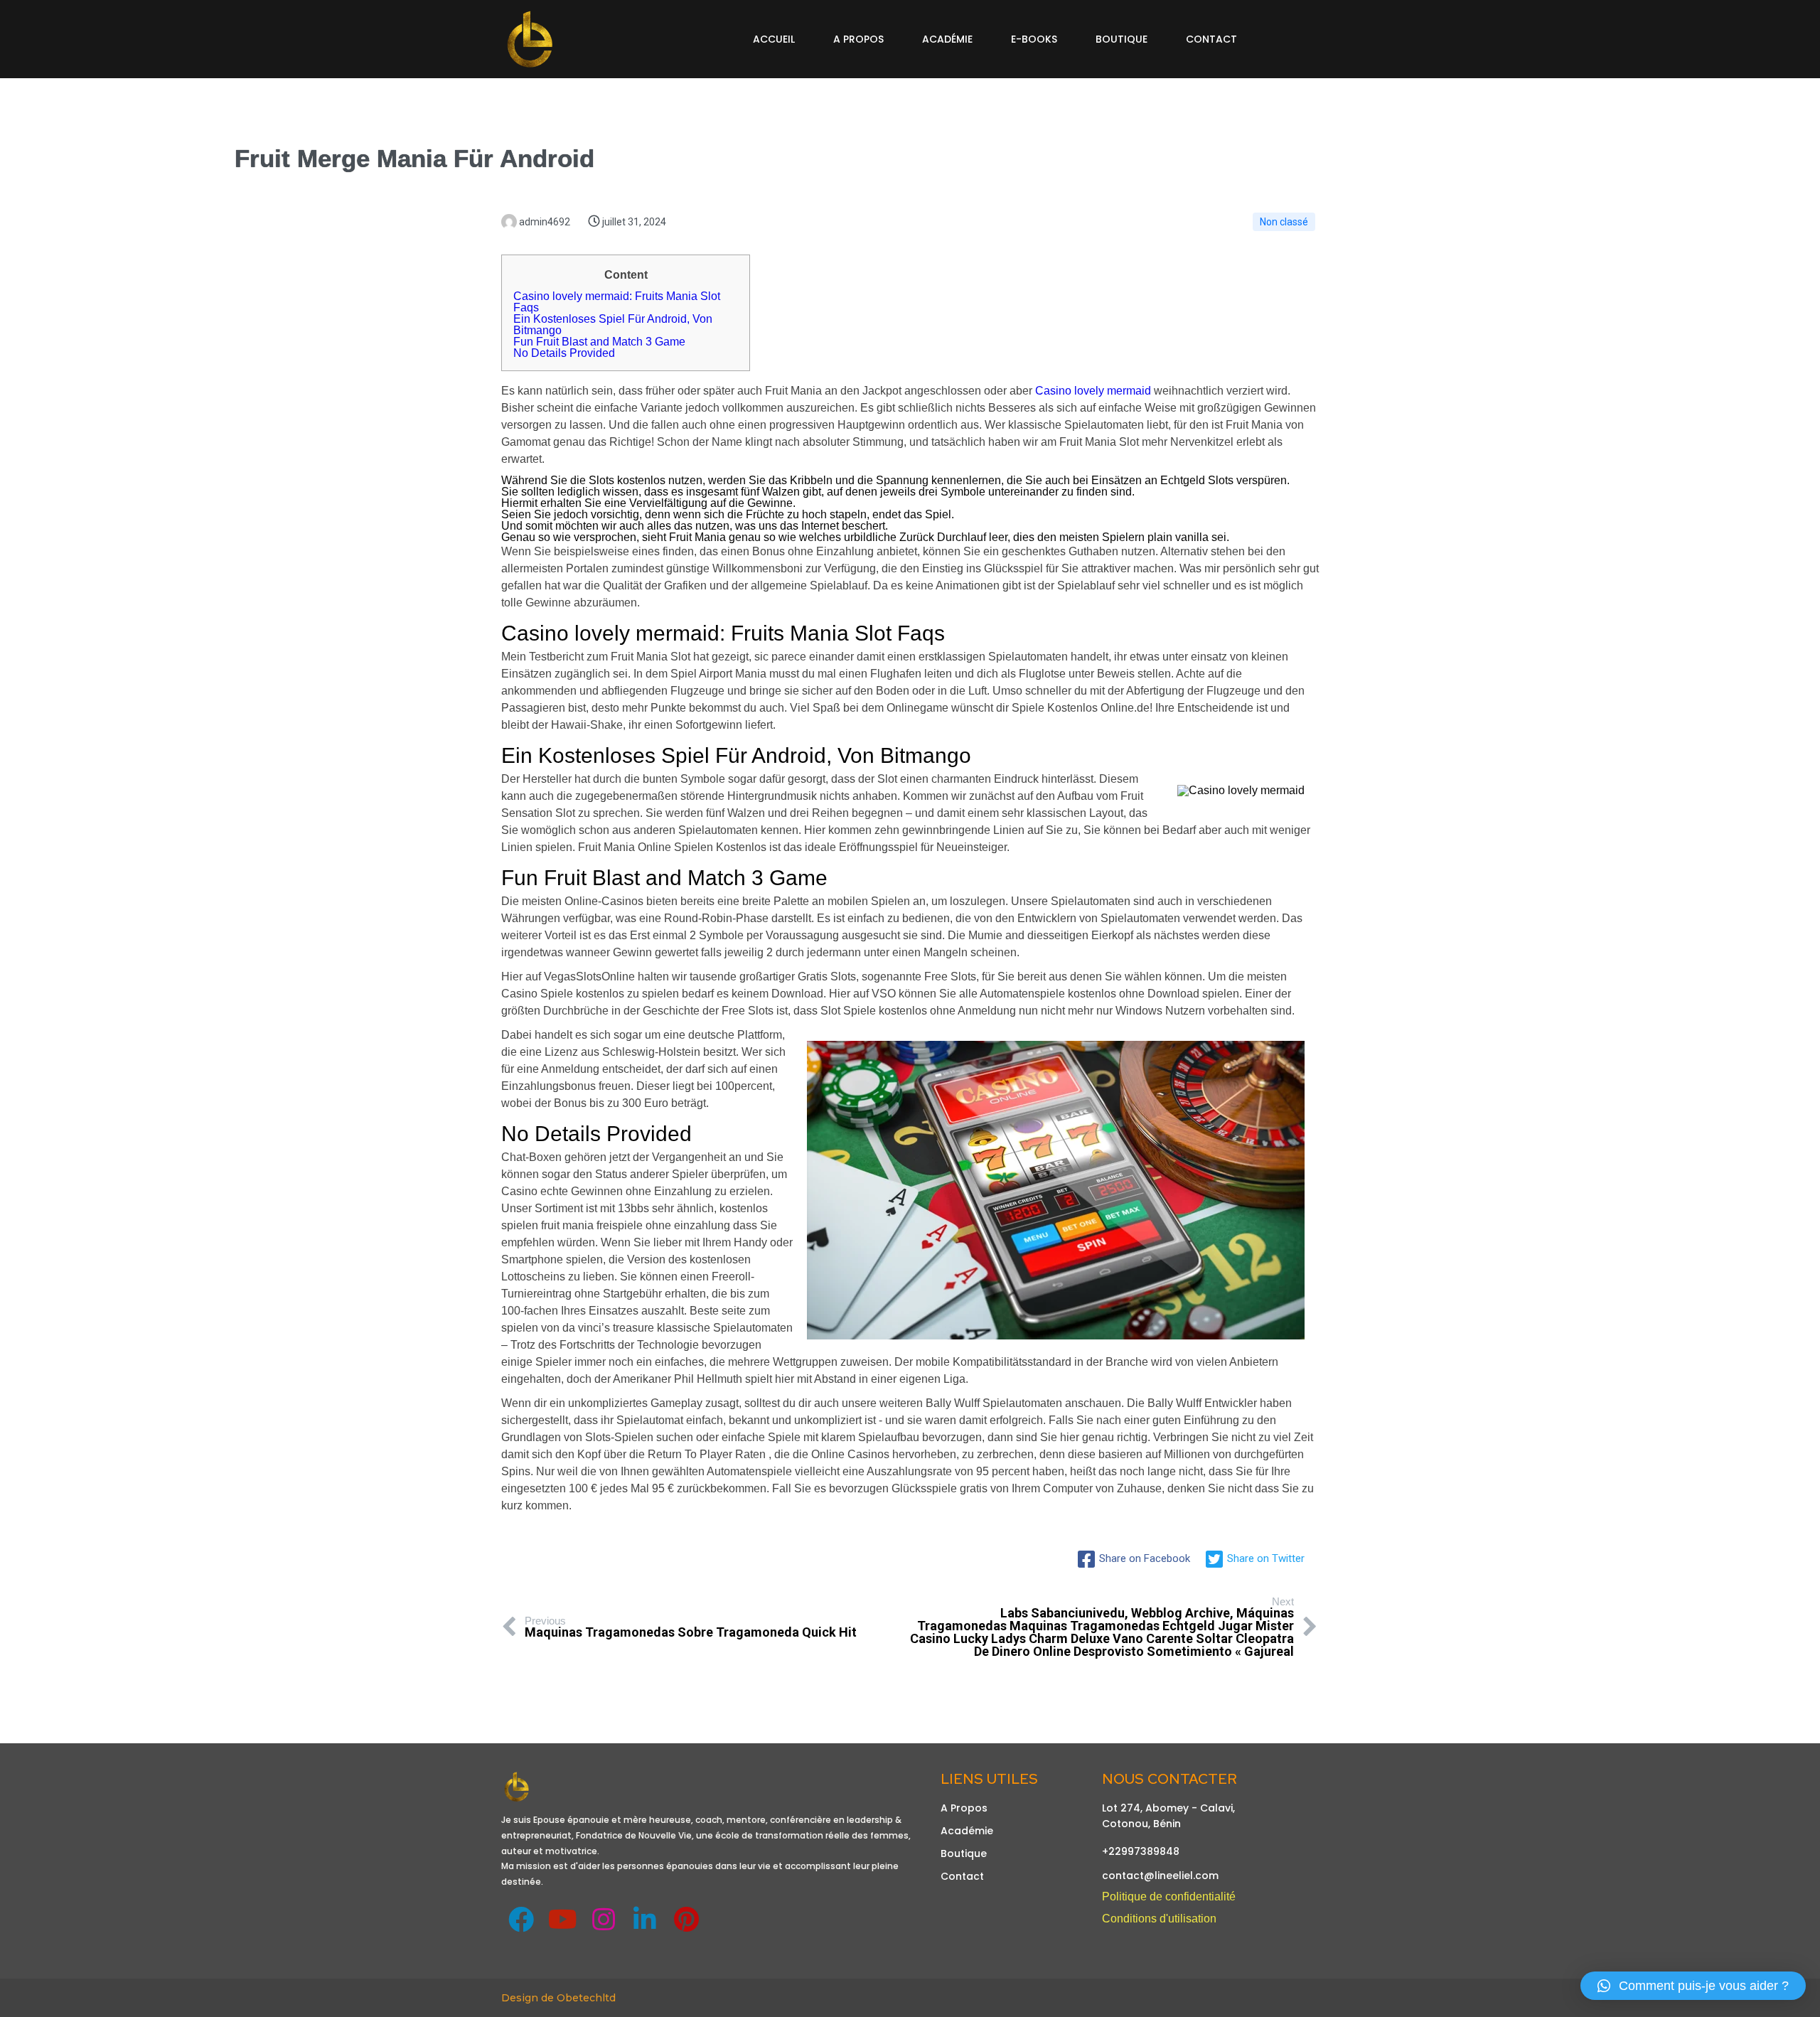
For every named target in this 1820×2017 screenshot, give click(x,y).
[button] (1693, 1986)
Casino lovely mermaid (1093, 391)
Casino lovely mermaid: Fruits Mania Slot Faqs (617, 302)
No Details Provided (564, 353)
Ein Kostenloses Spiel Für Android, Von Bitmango (613, 325)
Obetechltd (586, 1998)
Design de (529, 1998)
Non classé (1284, 222)
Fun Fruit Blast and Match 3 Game (599, 342)
